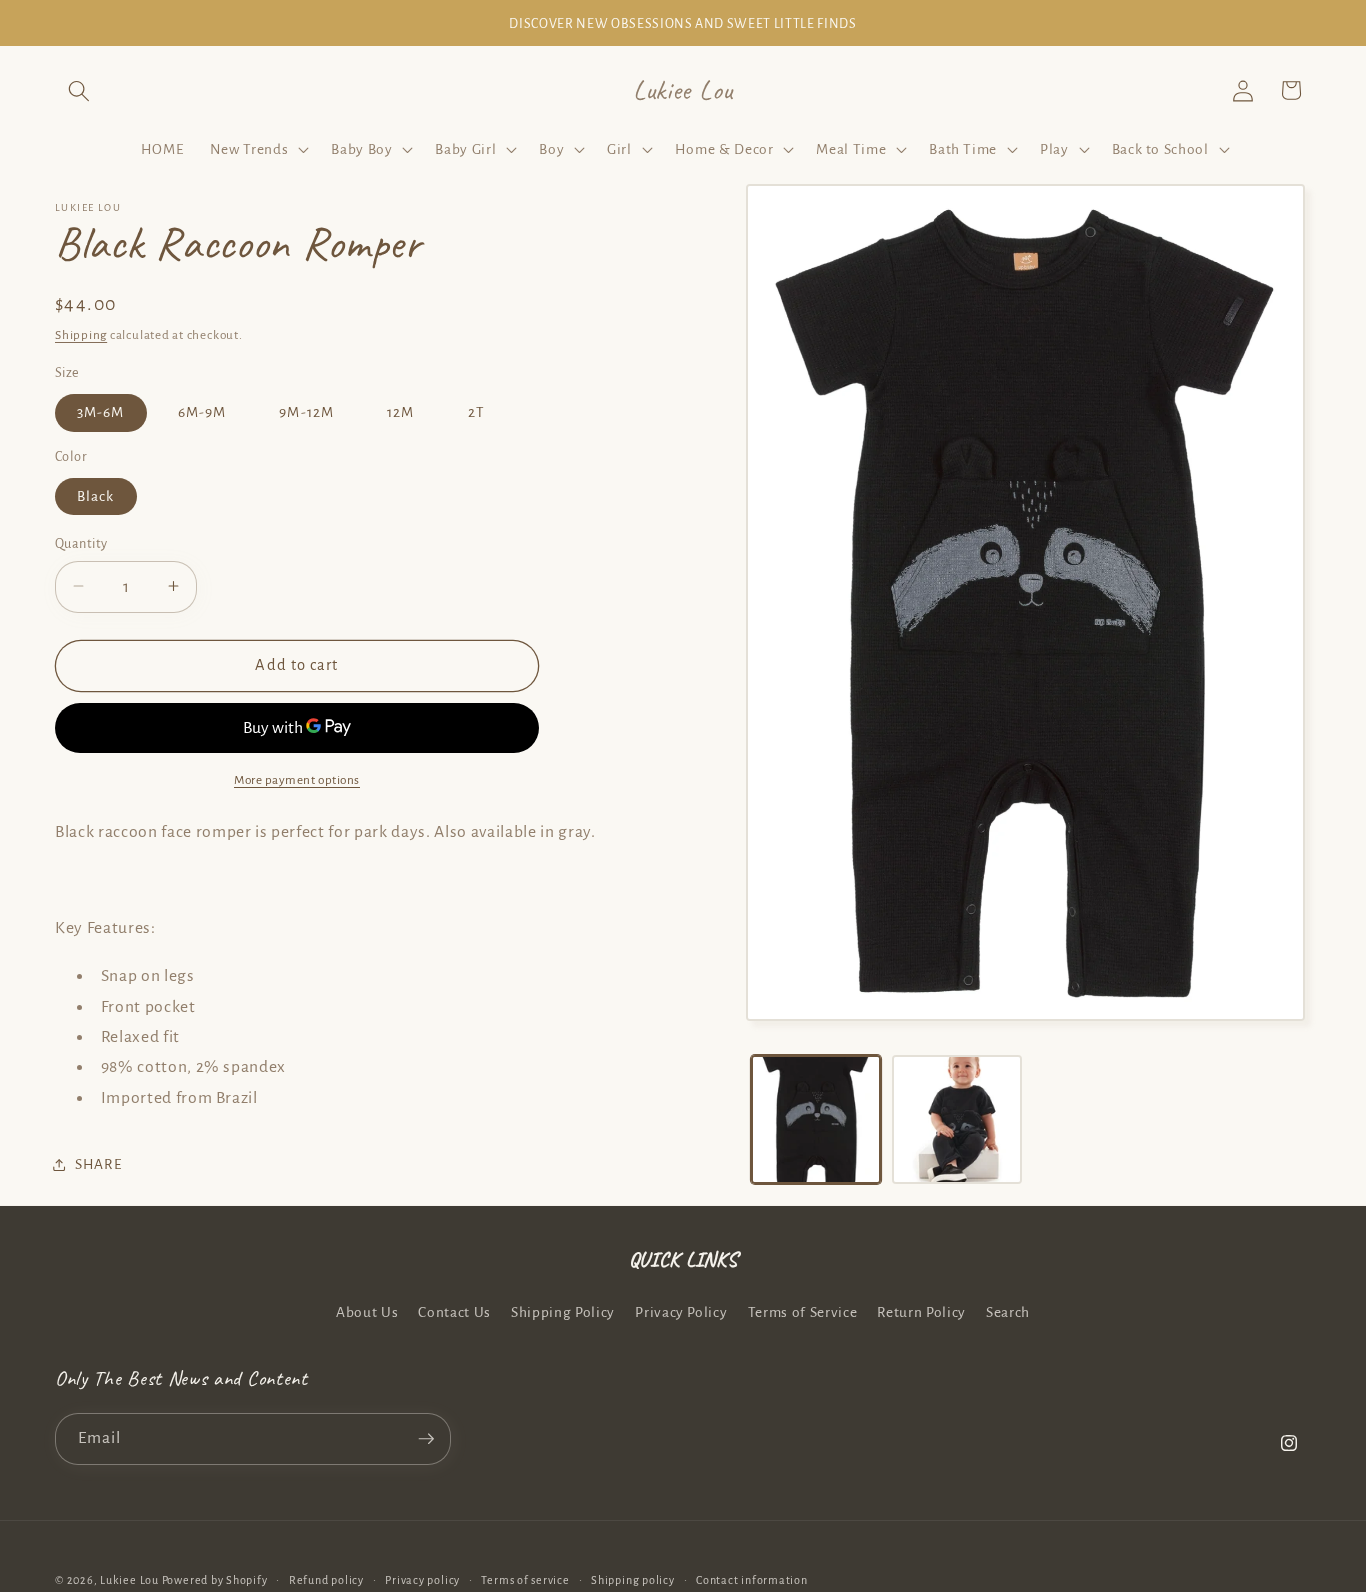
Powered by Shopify (215, 1580)
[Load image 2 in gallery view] (957, 1120)
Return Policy (921, 1312)
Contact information (752, 1580)
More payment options (297, 779)
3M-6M (101, 412)
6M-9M (202, 412)
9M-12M (306, 412)
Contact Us (454, 1312)
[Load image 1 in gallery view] (816, 1120)
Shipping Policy (563, 1312)
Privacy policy (422, 1580)
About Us (367, 1312)
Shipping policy (633, 1580)
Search (1008, 1312)
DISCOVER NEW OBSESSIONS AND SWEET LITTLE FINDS (682, 24)
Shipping (81, 335)
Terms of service (525, 1580)
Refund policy (326, 1580)
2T (476, 412)
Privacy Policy (681, 1312)
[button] (79, 90)
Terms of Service (803, 1312)
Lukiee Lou (129, 1580)
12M (400, 412)
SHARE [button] (98, 1163)
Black (96, 495)
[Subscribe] (426, 1439)
